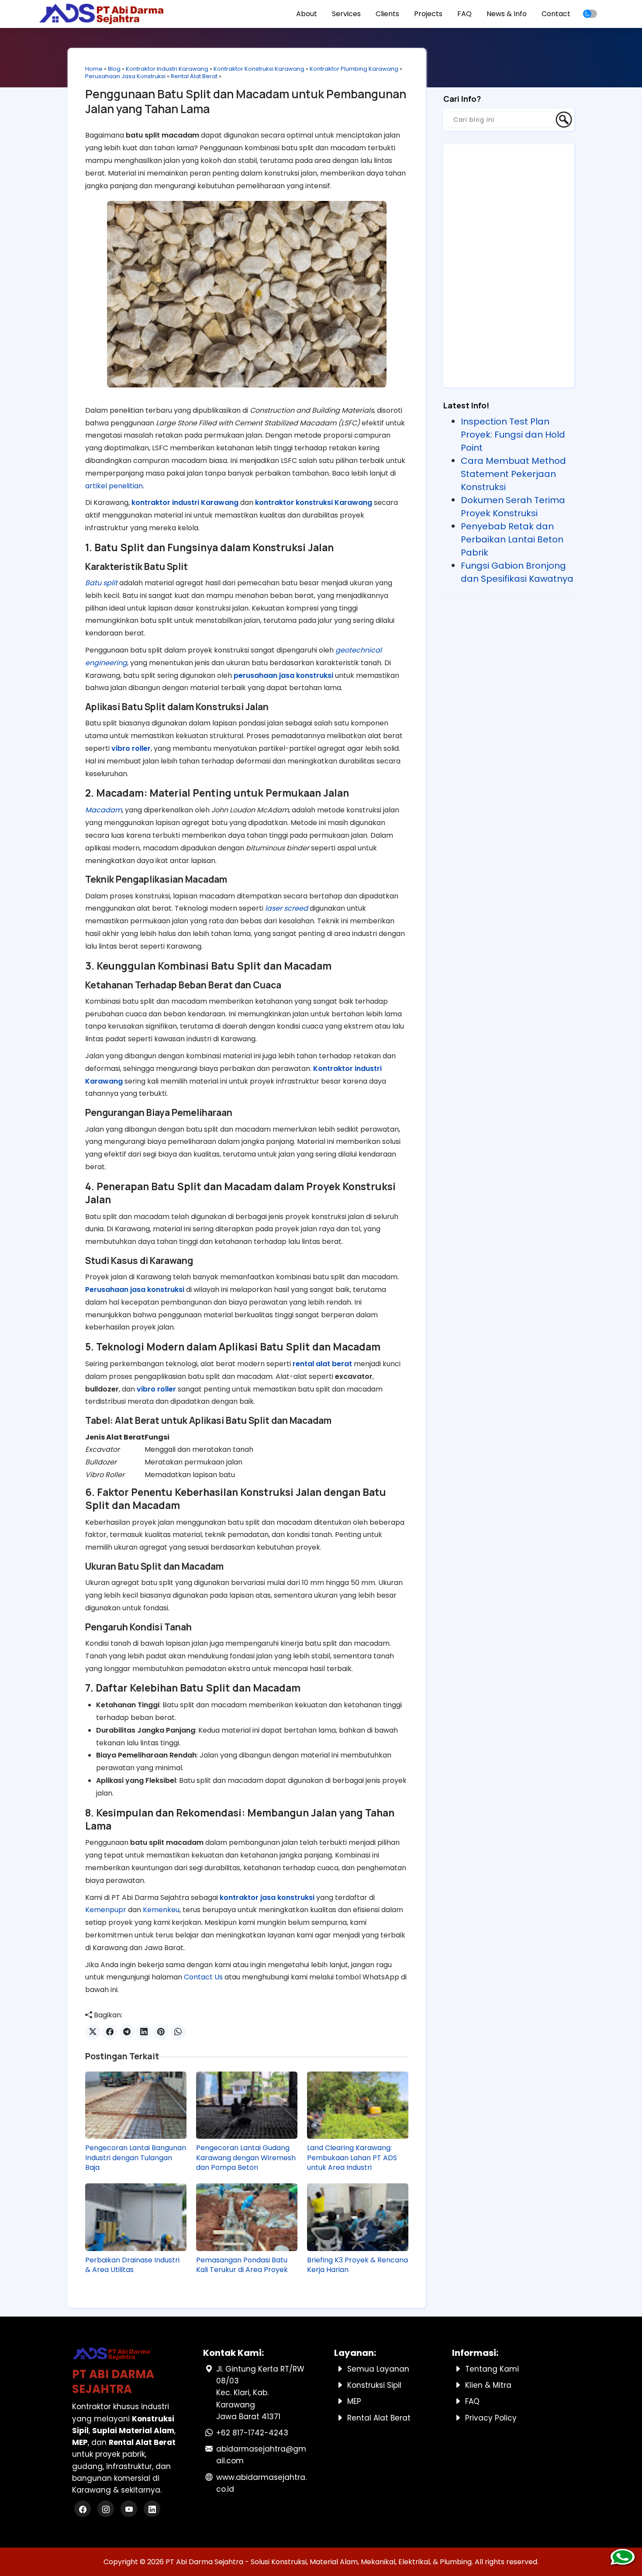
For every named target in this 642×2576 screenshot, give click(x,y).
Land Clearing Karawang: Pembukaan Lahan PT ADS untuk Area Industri (352, 2158)
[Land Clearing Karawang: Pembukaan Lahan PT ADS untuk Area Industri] (358, 2105)
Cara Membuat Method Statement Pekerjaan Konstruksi (513, 474)
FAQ (464, 14)
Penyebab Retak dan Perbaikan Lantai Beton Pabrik (512, 539)
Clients (387, 14)
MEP (354, 2401)
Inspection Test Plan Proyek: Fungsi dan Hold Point (513, 435)
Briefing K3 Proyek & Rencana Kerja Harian (357, 2265)
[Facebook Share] (110, 2032)
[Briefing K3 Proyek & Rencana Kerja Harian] (358, 2217)
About (307, 14)
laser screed (286, 908)
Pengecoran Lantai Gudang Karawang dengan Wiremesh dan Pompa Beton (246, 2158)
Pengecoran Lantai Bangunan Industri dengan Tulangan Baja (136, 2158)
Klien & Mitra (488, 2385)
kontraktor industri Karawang (185, 502)
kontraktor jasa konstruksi (267, 1897)
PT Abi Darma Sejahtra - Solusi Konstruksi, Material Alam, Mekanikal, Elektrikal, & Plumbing (319, 2562)
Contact (556, 14)
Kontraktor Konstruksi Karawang (259, 69)
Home (94, 69)
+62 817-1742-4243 (252, 2433)
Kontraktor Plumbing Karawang (354, 69)
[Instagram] (107, 2510)
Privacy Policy (491, 2418)
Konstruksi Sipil (374, 2385)
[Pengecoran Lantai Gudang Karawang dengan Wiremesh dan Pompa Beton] (247, 2105)
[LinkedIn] (152, 2510)
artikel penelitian (114, 486)
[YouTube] (130, 2510)
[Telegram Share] (127, 2032)
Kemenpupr (106, 1910)
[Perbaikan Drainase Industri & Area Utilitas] (136, 2217)
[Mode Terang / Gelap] (590, 14)
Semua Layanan (378, 2369)
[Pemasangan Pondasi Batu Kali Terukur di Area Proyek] (247, 2217)
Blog (114, 69)
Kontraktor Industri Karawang (167, 69)
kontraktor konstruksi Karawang (314, 502)
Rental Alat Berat (194, 76)
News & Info (507, 14)
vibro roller (131, 748)
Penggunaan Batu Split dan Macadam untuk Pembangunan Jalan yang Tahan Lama (246, 101)
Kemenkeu (161, 1910)
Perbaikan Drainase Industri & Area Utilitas (132, 2265)
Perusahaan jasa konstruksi (135, 1290)
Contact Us (203, 1977)
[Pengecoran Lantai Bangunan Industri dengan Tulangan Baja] (136, 2105)
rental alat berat (322, 1364)
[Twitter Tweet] (93, 2032)
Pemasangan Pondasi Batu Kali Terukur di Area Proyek (242, 2265)
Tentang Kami (492, 2369)
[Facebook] (84, 2510)
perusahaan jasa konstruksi (283, 675)
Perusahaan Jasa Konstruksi (125, 76)
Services (346, 14)
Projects (428, 14)
